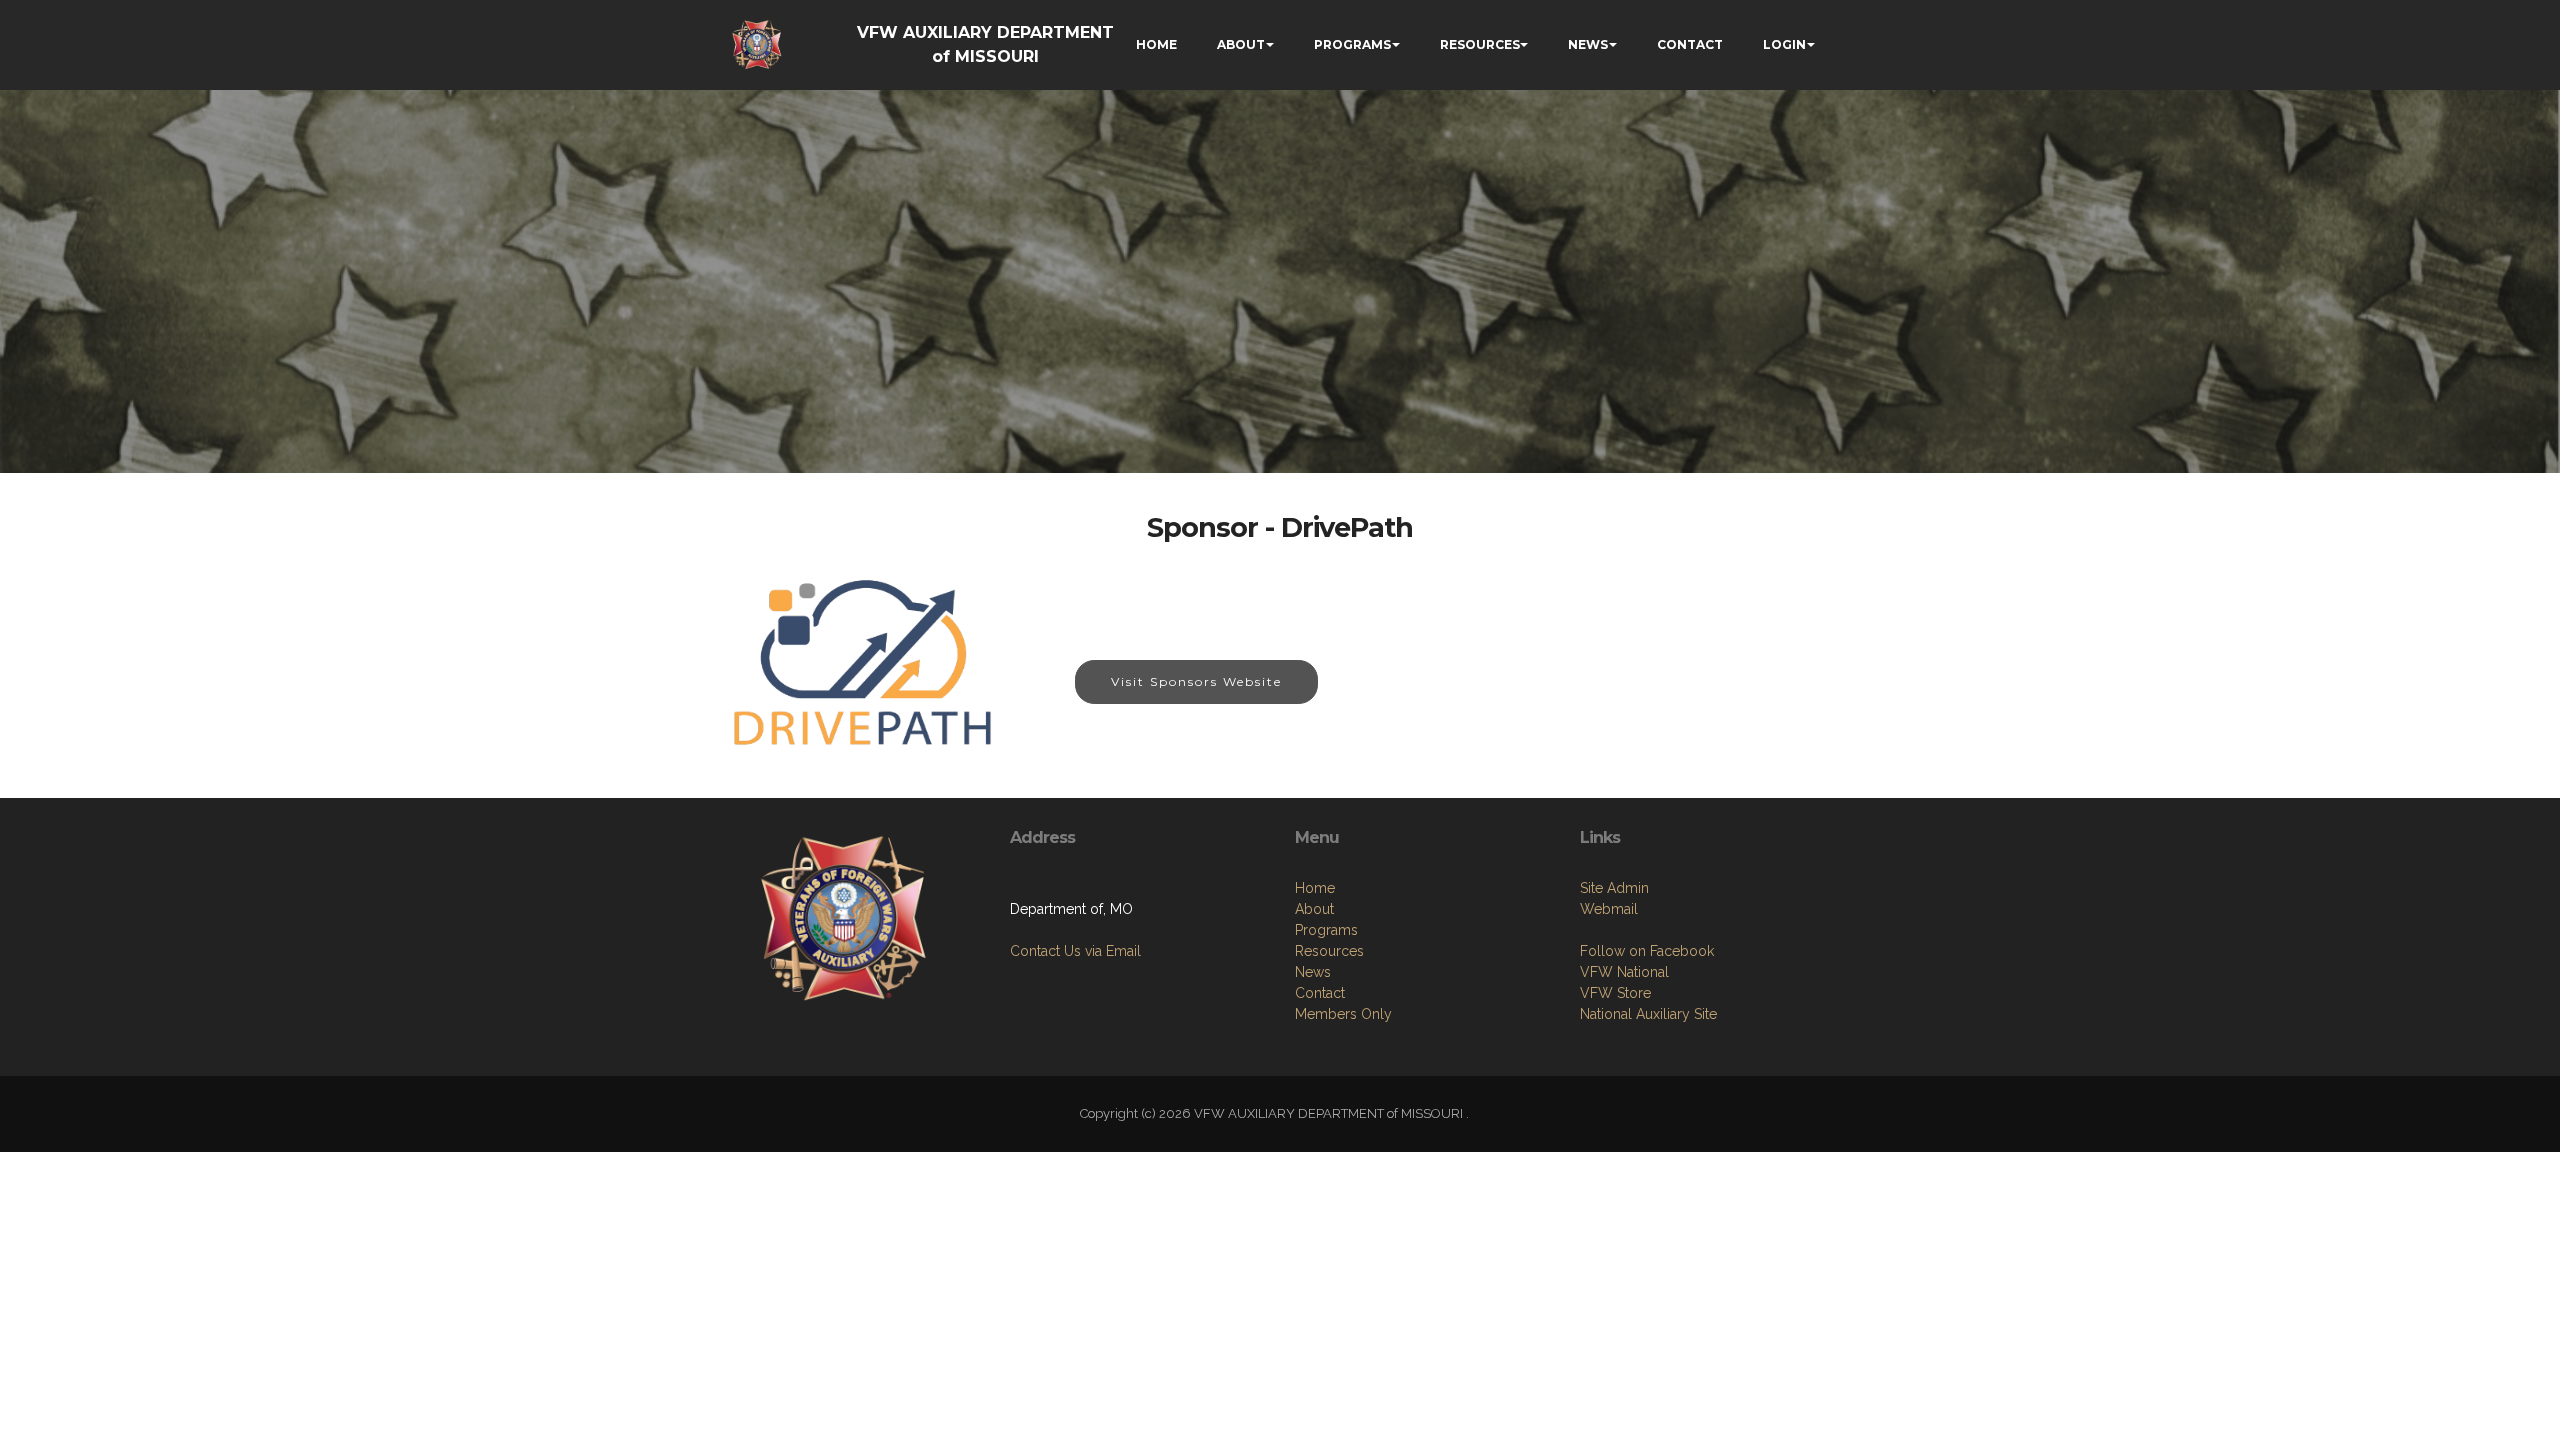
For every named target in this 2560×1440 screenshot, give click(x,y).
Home (1315, 888)
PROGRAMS (1352, 44)
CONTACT (1690, 44)
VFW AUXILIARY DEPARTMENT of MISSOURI (985, 44)
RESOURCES (1480, 44)
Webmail (1609, 909)
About (1314, 909)
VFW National (1624, 972)
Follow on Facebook (1647, 951)
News (1313, 972)
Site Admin (1614, 888)
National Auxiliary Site (1648, 1014)
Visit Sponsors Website (1196, 681)
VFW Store (1615, 993)
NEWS (1588, 44)
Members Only (1343, 1014)
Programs (1326, 930)
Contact (1320, 993)
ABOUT (1241, 44)
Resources (1329, 951)
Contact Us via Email (1075, 951)
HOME (1156, 44)
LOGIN (1784, 44)
